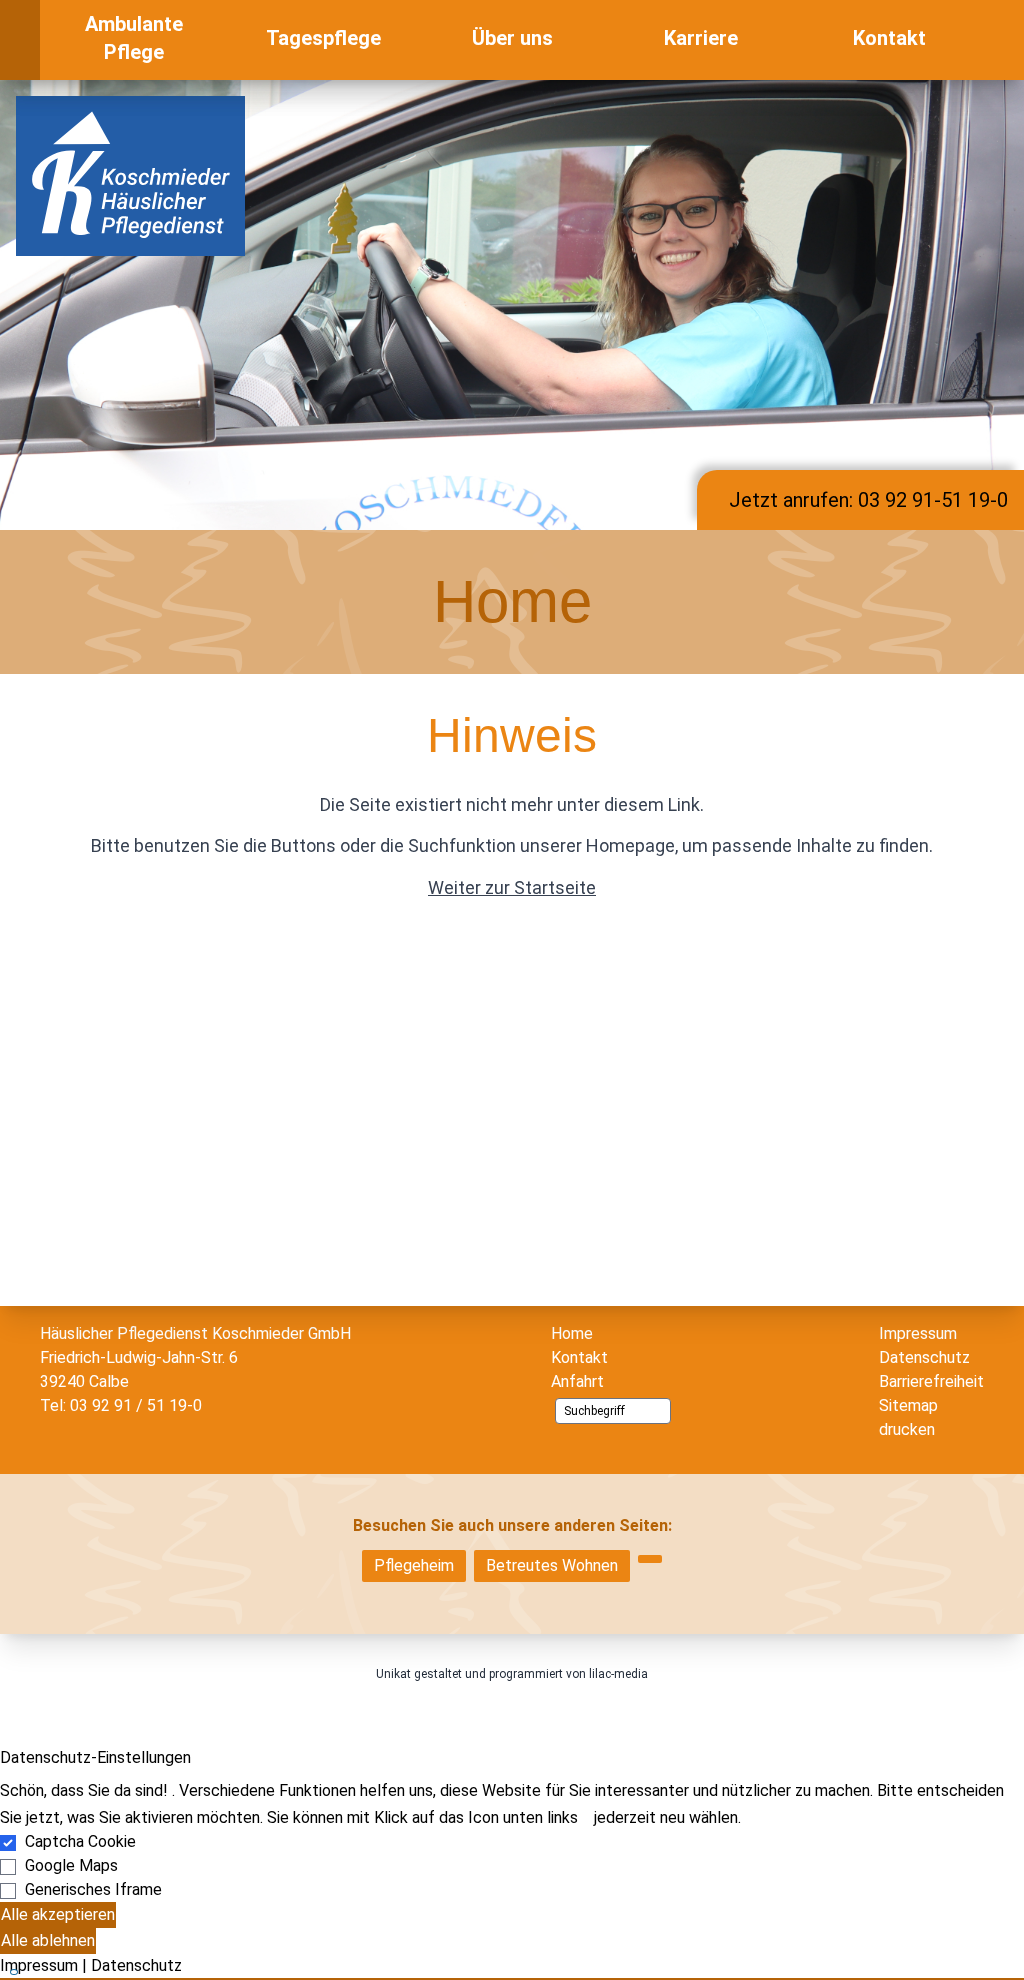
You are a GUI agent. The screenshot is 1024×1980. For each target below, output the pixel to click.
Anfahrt (577, 1381)
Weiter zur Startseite (512, 887)
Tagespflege (323, 38)
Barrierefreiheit (931, 1381)
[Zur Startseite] (20, 40)
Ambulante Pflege (134, 38)
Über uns (512, 38)
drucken (907, 1429)
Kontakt (889, 38)
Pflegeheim (414, 1565)
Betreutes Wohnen (552, 1565)
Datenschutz (924, 1357)
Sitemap (908, 1405)
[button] (512, 1979)
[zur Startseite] (130, 174)
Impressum (918, 1333)
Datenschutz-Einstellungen (95, 1757)
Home (572, 1333)
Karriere (701, 38)
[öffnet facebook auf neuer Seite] (1004, 40)
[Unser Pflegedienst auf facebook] (650, 1559)
